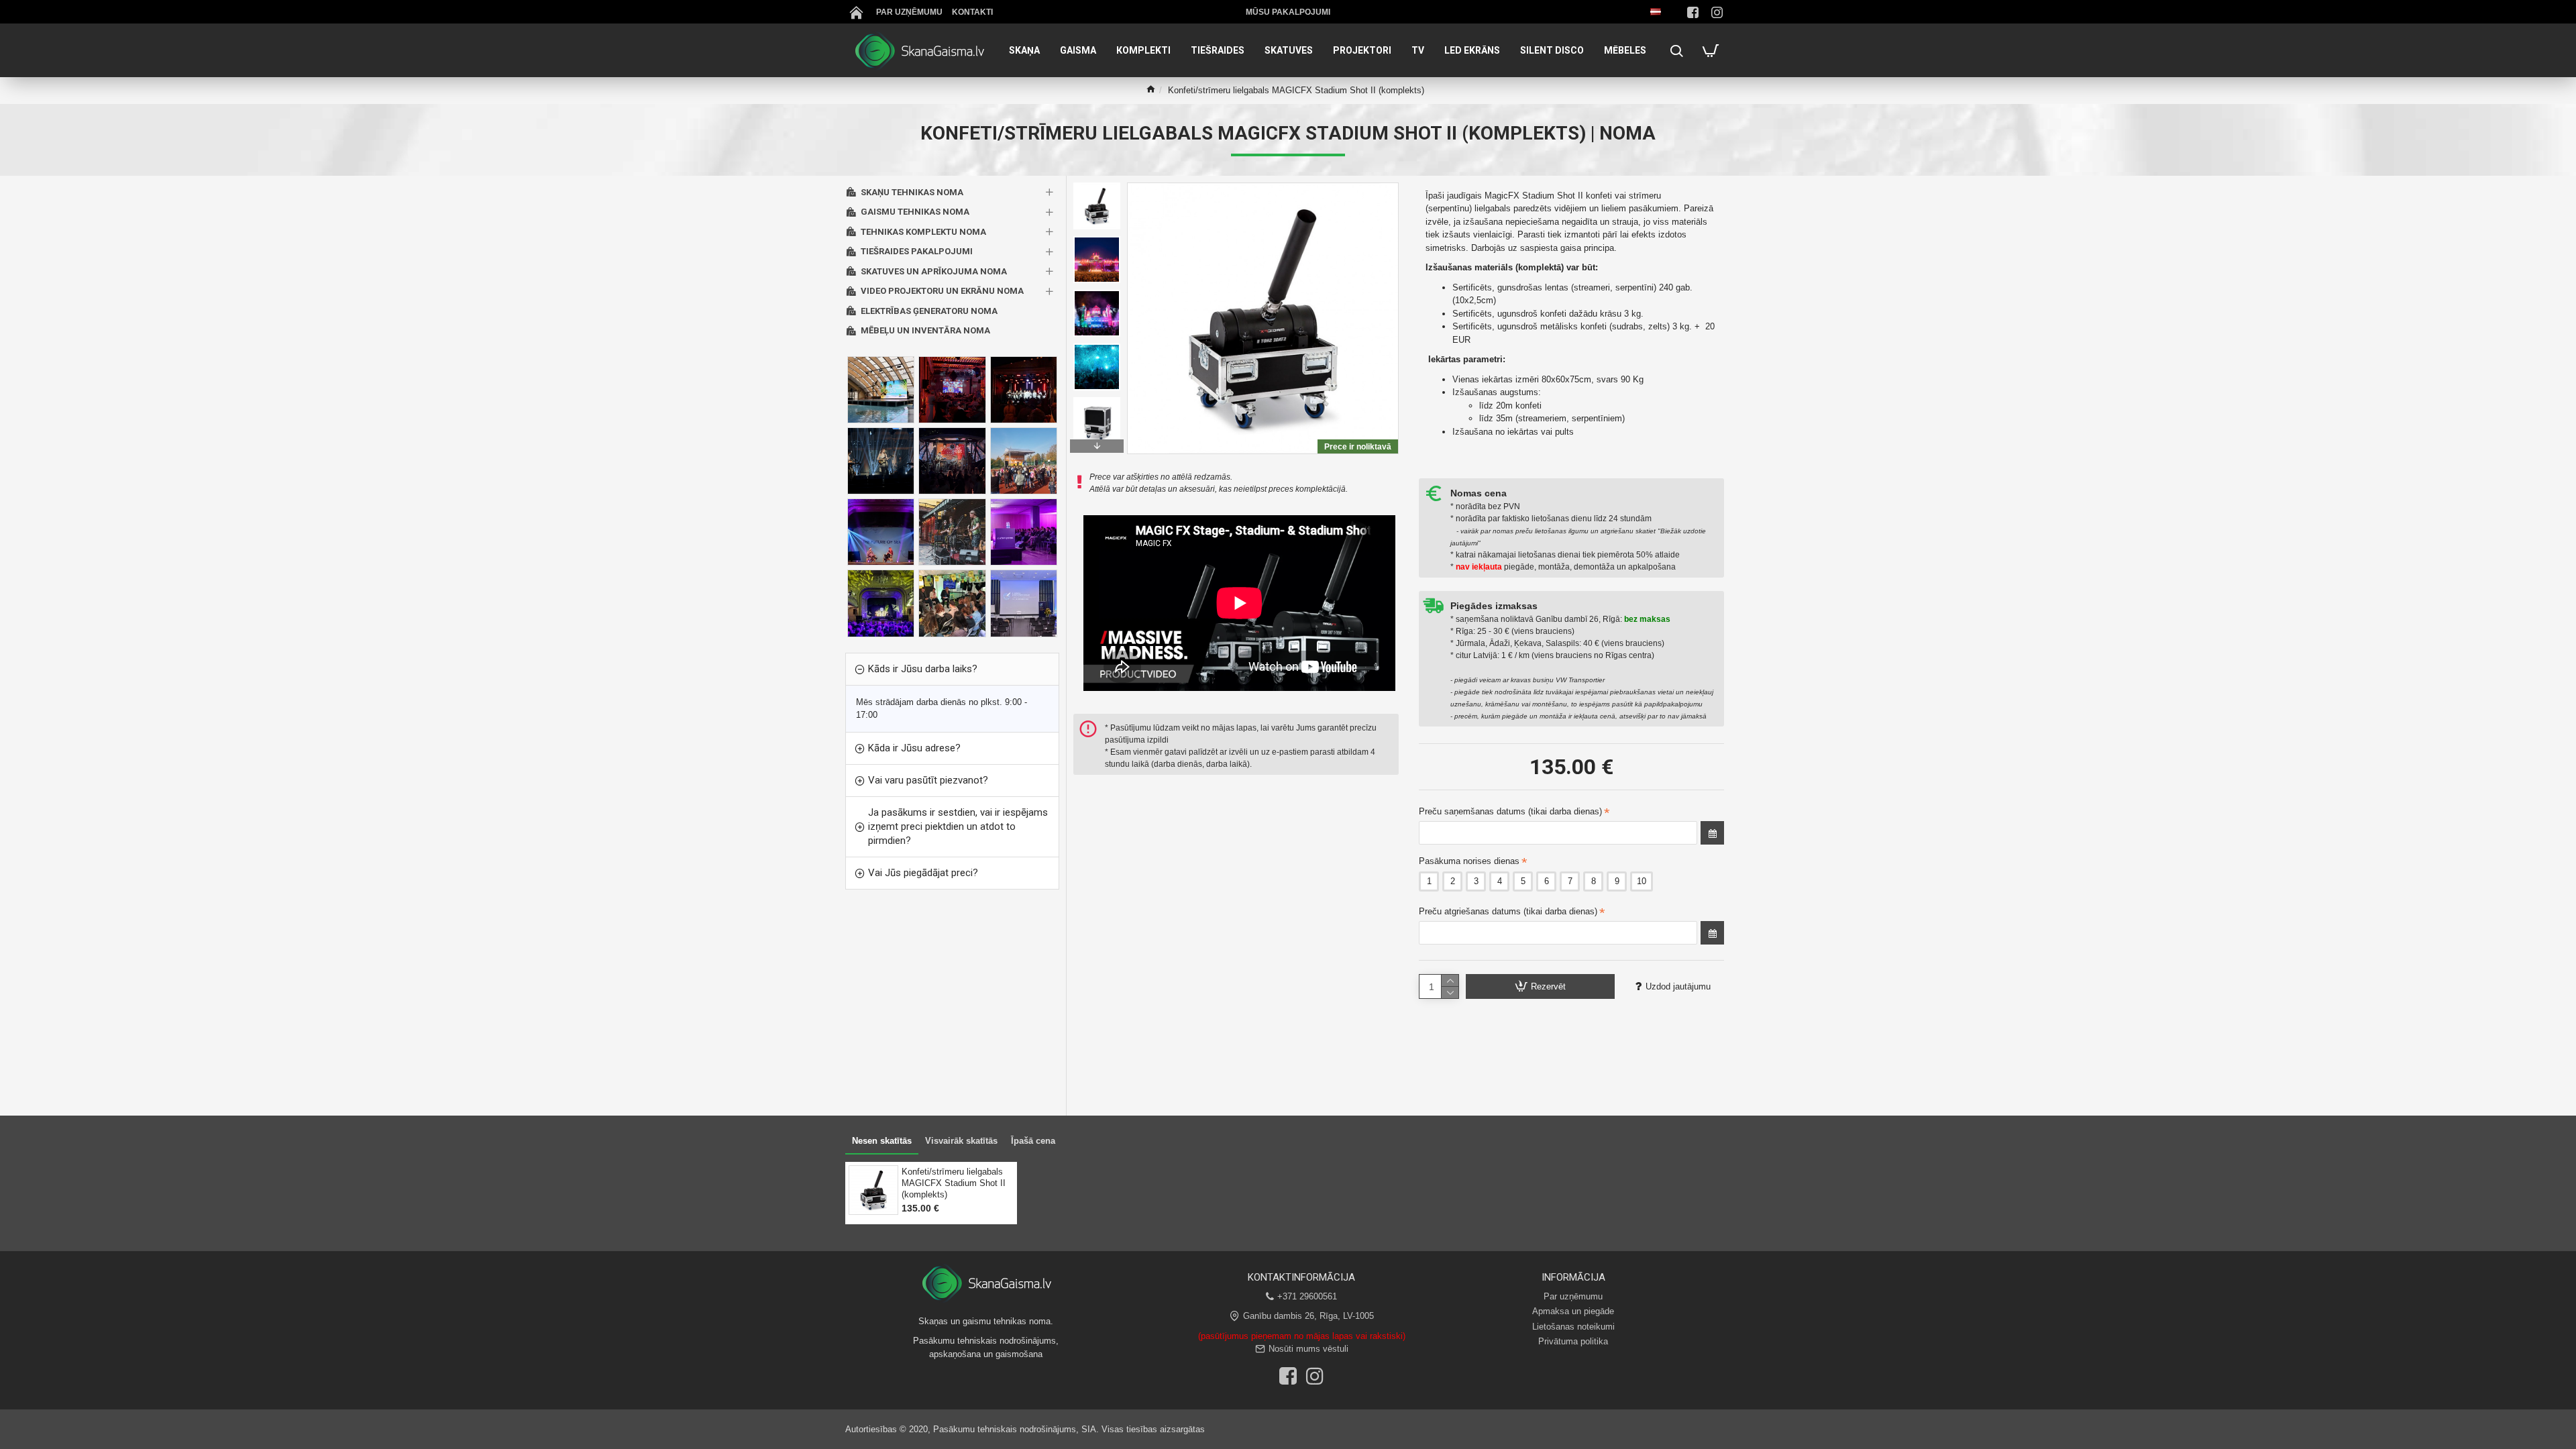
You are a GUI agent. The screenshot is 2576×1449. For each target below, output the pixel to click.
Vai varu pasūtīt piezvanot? (928, 780)
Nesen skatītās (882, 1141)
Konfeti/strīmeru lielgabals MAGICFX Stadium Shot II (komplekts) (954, 1183)
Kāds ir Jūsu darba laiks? (923, 669)
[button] (1097, 186)
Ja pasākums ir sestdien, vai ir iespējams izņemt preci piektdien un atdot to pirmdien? (958, 826)
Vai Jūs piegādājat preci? (923, 873)
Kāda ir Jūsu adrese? (914, 748)
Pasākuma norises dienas (1469, 861)
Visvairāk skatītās (961, 1141)
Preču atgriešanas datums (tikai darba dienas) (1508, 911)
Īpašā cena (1033, 1141)
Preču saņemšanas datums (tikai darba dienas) (1510, 811)
